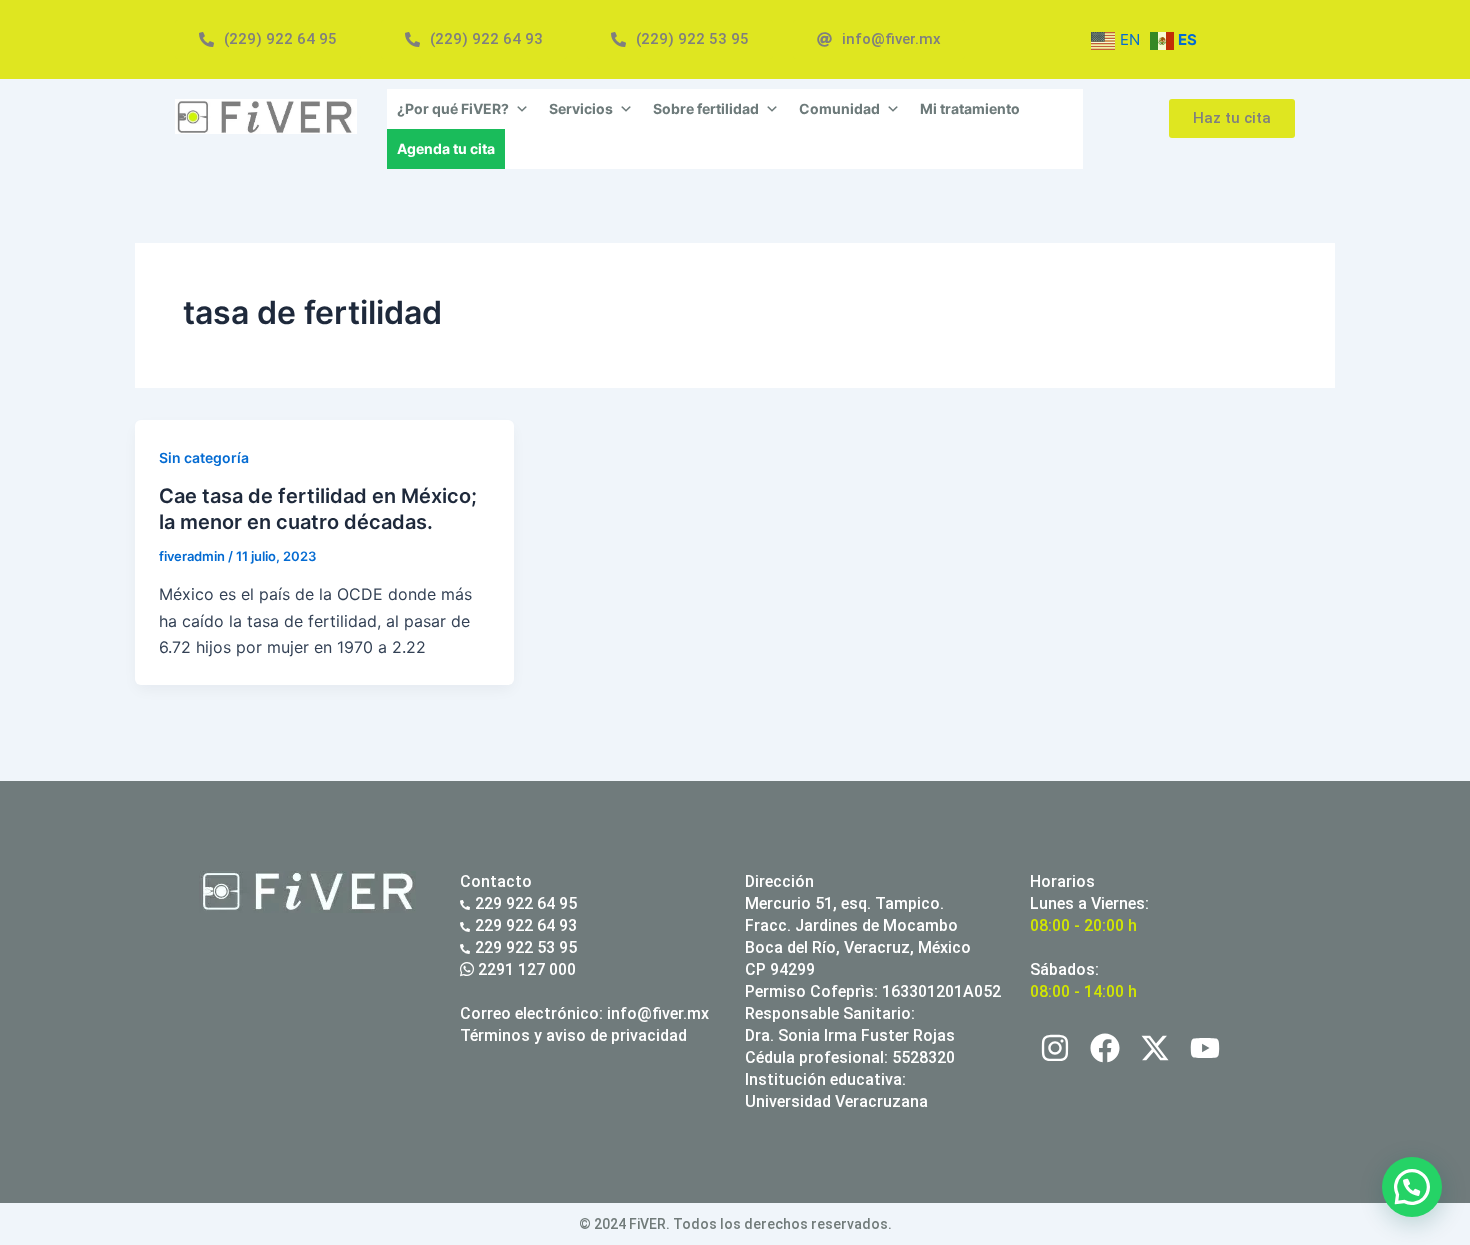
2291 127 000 (525, 969)
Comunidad (839, 108)
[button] (1412, 1187)
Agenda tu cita (446, 148)
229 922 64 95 (526, 903)
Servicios (581, 108)
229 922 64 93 (526, 925)
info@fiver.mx (658, 1013)
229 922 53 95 (526, 947)
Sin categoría (204, 457)
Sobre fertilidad (706, 108)
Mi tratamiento (970, 108)
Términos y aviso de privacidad (573, 1035)
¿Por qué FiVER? (453, 108)
